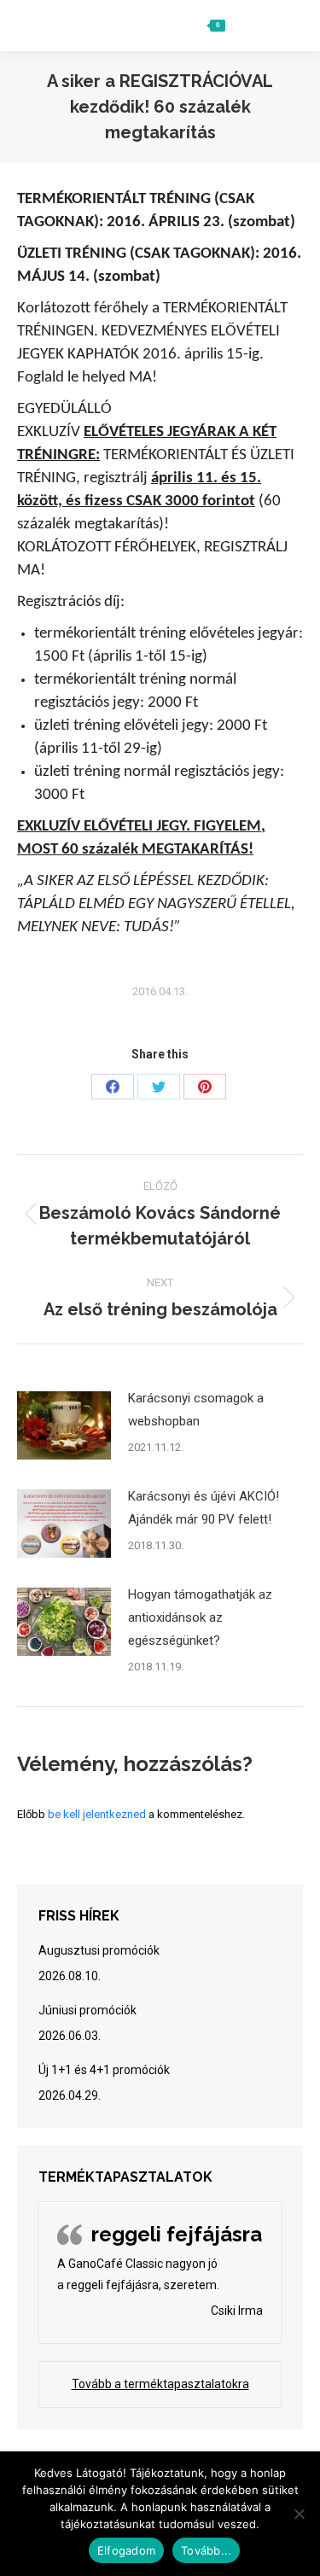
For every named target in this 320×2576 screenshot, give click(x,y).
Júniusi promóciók (87, 2010)
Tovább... (206, 2550)
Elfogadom (126, 2550)
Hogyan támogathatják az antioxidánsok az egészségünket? (200, 1617)
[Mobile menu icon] (283, 26)
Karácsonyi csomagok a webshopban (196, 1410)
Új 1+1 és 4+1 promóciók (104, 2070)
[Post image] (64, 1425)
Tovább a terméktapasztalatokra (160, 2384)
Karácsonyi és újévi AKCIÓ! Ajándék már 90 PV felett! (204, 1508)
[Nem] (299, 2514)
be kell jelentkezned (97, 1814)
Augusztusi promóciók (99, 1950)
